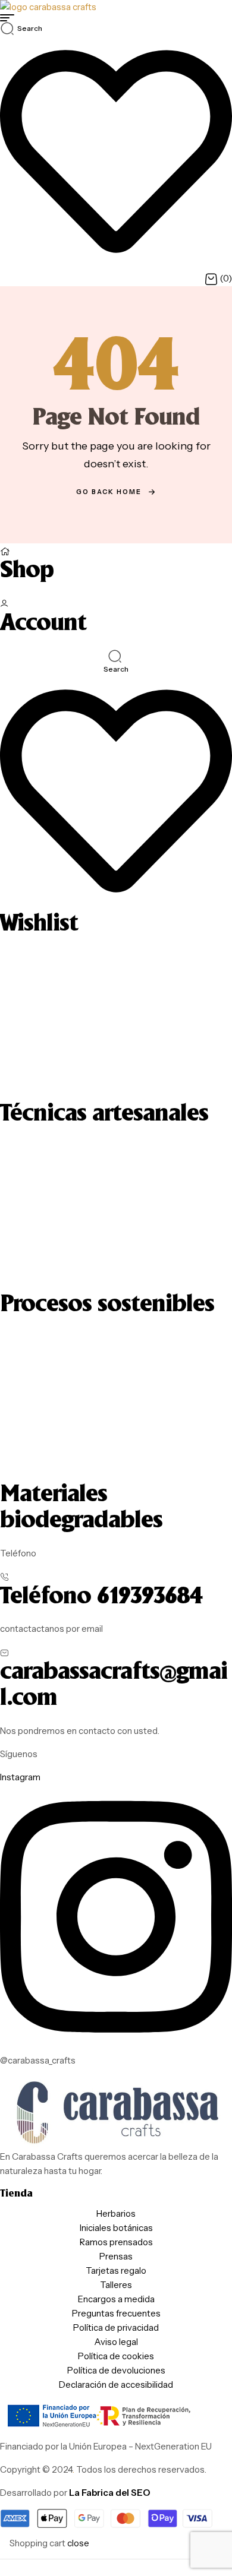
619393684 (150, 1597)
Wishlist (39, 924)
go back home (109, 492)
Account (43, 624)
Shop (27, 571)
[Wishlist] (116, 904)
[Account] (4, 603)
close (78, 2543)
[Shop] (5, 550)
